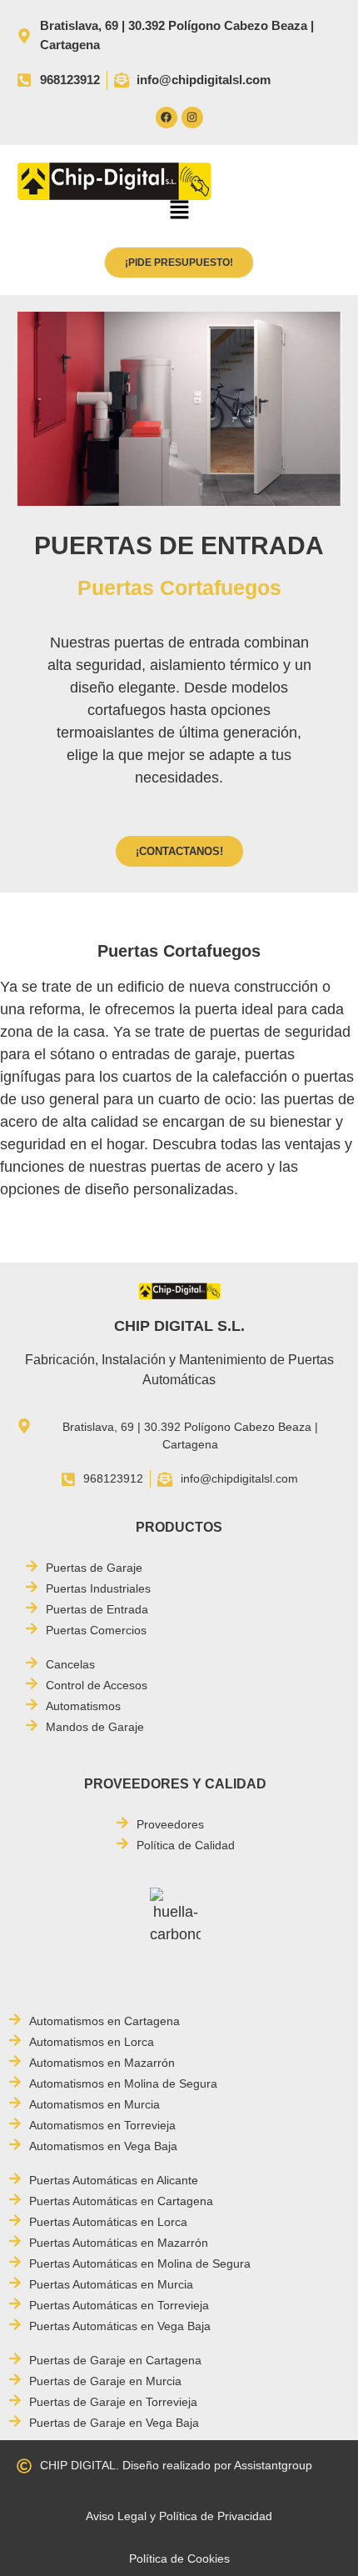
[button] (179, 212)
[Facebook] (167, 118)
